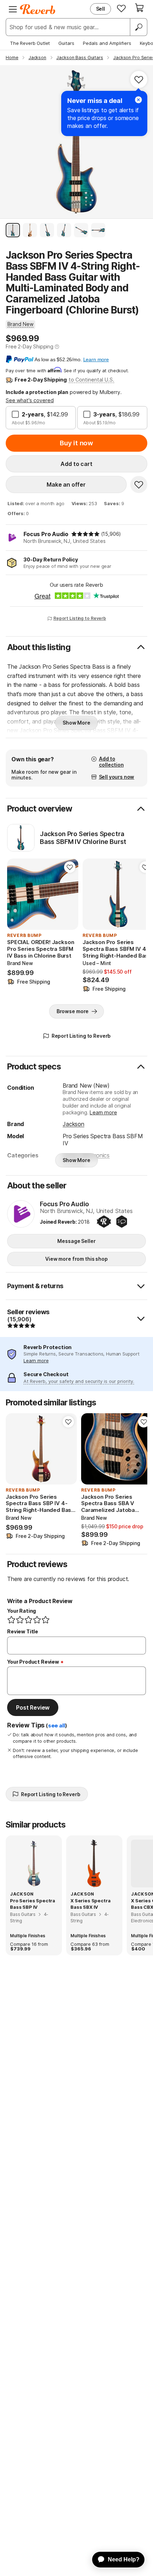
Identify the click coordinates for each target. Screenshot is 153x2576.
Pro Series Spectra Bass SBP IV (33, 1904)
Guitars (66, 43)
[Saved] (121, 8)
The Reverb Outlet (30, 43)
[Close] (138, 100)
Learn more (103, 1112)
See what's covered (30, 400)
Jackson (73, 1124)
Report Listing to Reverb (80, 618)
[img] (85, 534)
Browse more (73, 1011)
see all (57, 1726)
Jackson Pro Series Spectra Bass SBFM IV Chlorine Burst (83, 838)
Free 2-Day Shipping (30, 346)
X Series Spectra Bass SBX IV (90, 1904)
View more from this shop (76, 1259)
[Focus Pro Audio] (21, 1214)
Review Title (23, 1631)
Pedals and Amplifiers (107, 43)
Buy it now (76, 443)
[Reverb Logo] (38, 9)
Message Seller (76, 1241)
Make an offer (66, 484)
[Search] (138, 27)
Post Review (33, 1707)
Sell (101, 9)
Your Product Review (33, 1662)
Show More (76, 723)
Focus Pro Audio (46, 534)
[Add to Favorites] (139, 79)
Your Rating (22, 1611)
